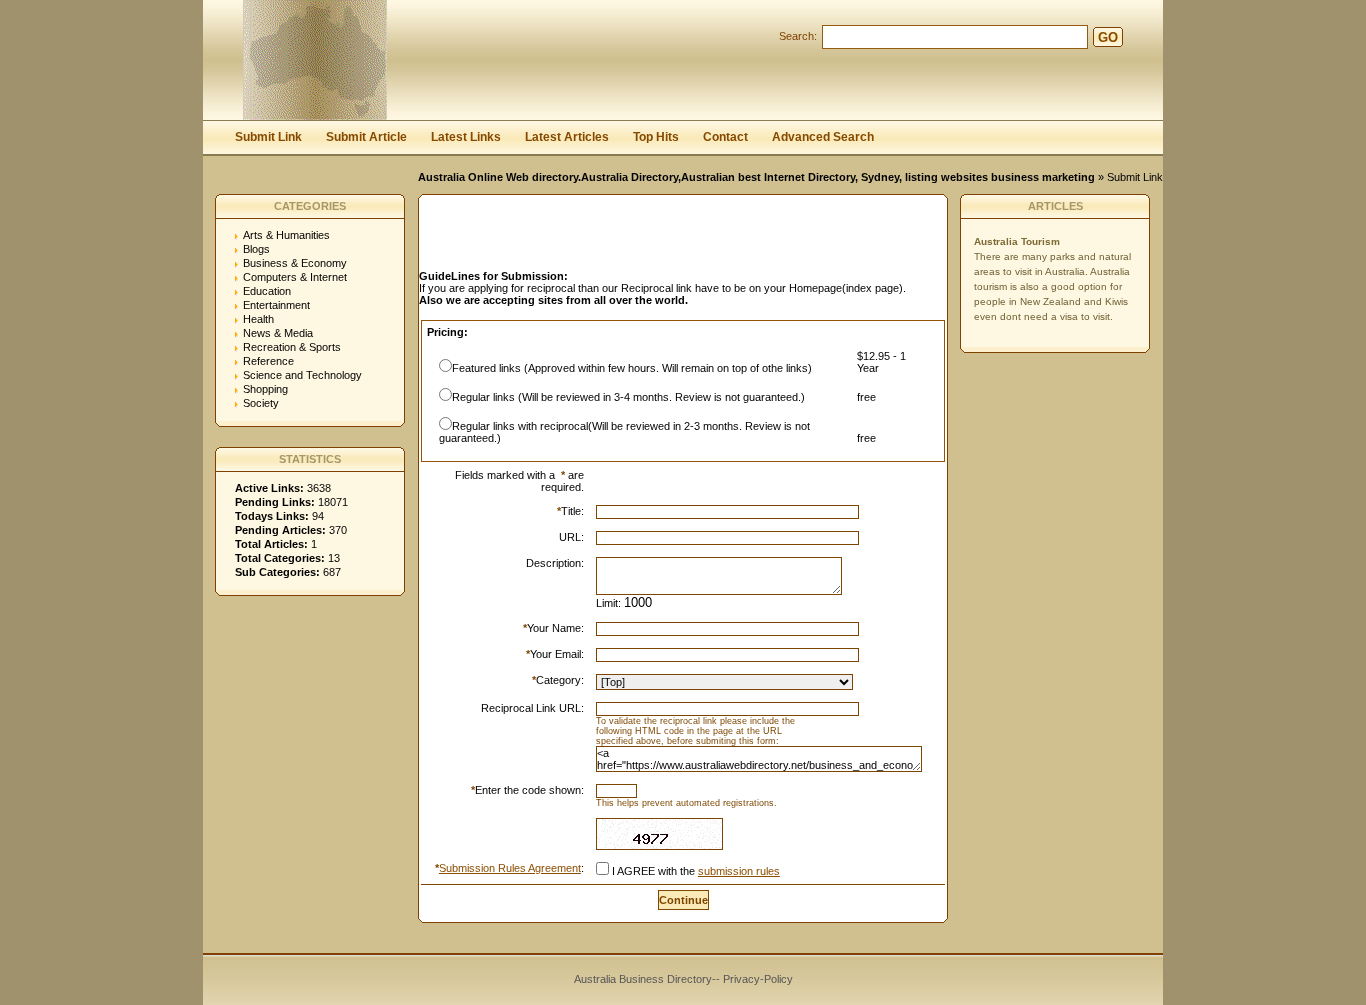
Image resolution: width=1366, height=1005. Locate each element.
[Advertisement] (653, 238)
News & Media (278, 333)
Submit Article (366, 137)
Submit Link (268, 137)
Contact (725, 137)
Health (258, 319)
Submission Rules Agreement (510, 868)
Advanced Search (823, 137)
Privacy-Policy (758, 979)
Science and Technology (302, 375)
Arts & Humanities (286, 235)
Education (267, 291)
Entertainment (276, 305)
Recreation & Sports (292, 347)
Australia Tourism (1017, 241)
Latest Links (466, 137)
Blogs (256, 249)
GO (1108, 37)
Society (261, 403)
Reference (268, 361)
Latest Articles (567, 137)
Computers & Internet (295, 277)
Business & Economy (295, 263)
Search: (798, 36)
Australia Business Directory (643, 979)
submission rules (739, 871)
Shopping (265, 389)
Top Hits (656, 137)
